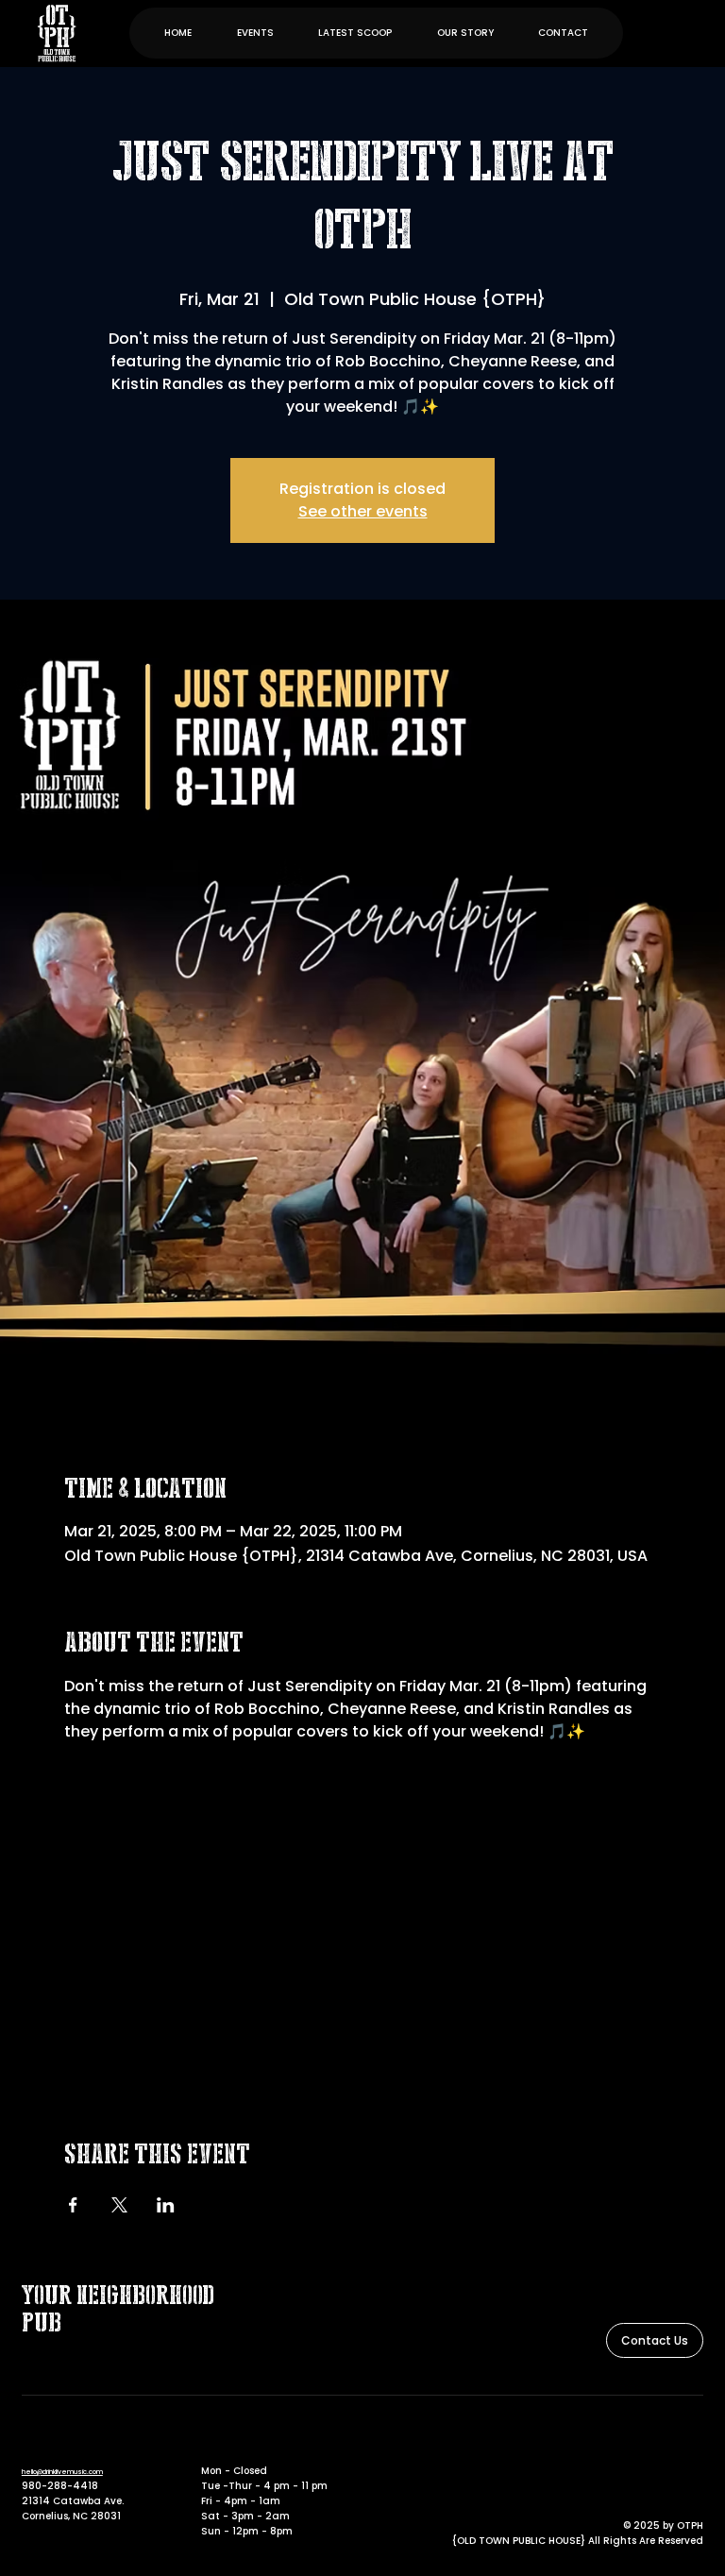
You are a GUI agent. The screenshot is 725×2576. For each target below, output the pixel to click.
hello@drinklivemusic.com (62, 2472)
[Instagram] (693, 2444)
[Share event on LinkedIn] (166, 2205)
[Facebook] (666, 2444)
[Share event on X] (119, 2205)
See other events (363, 511)
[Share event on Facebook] (73, 2205)
